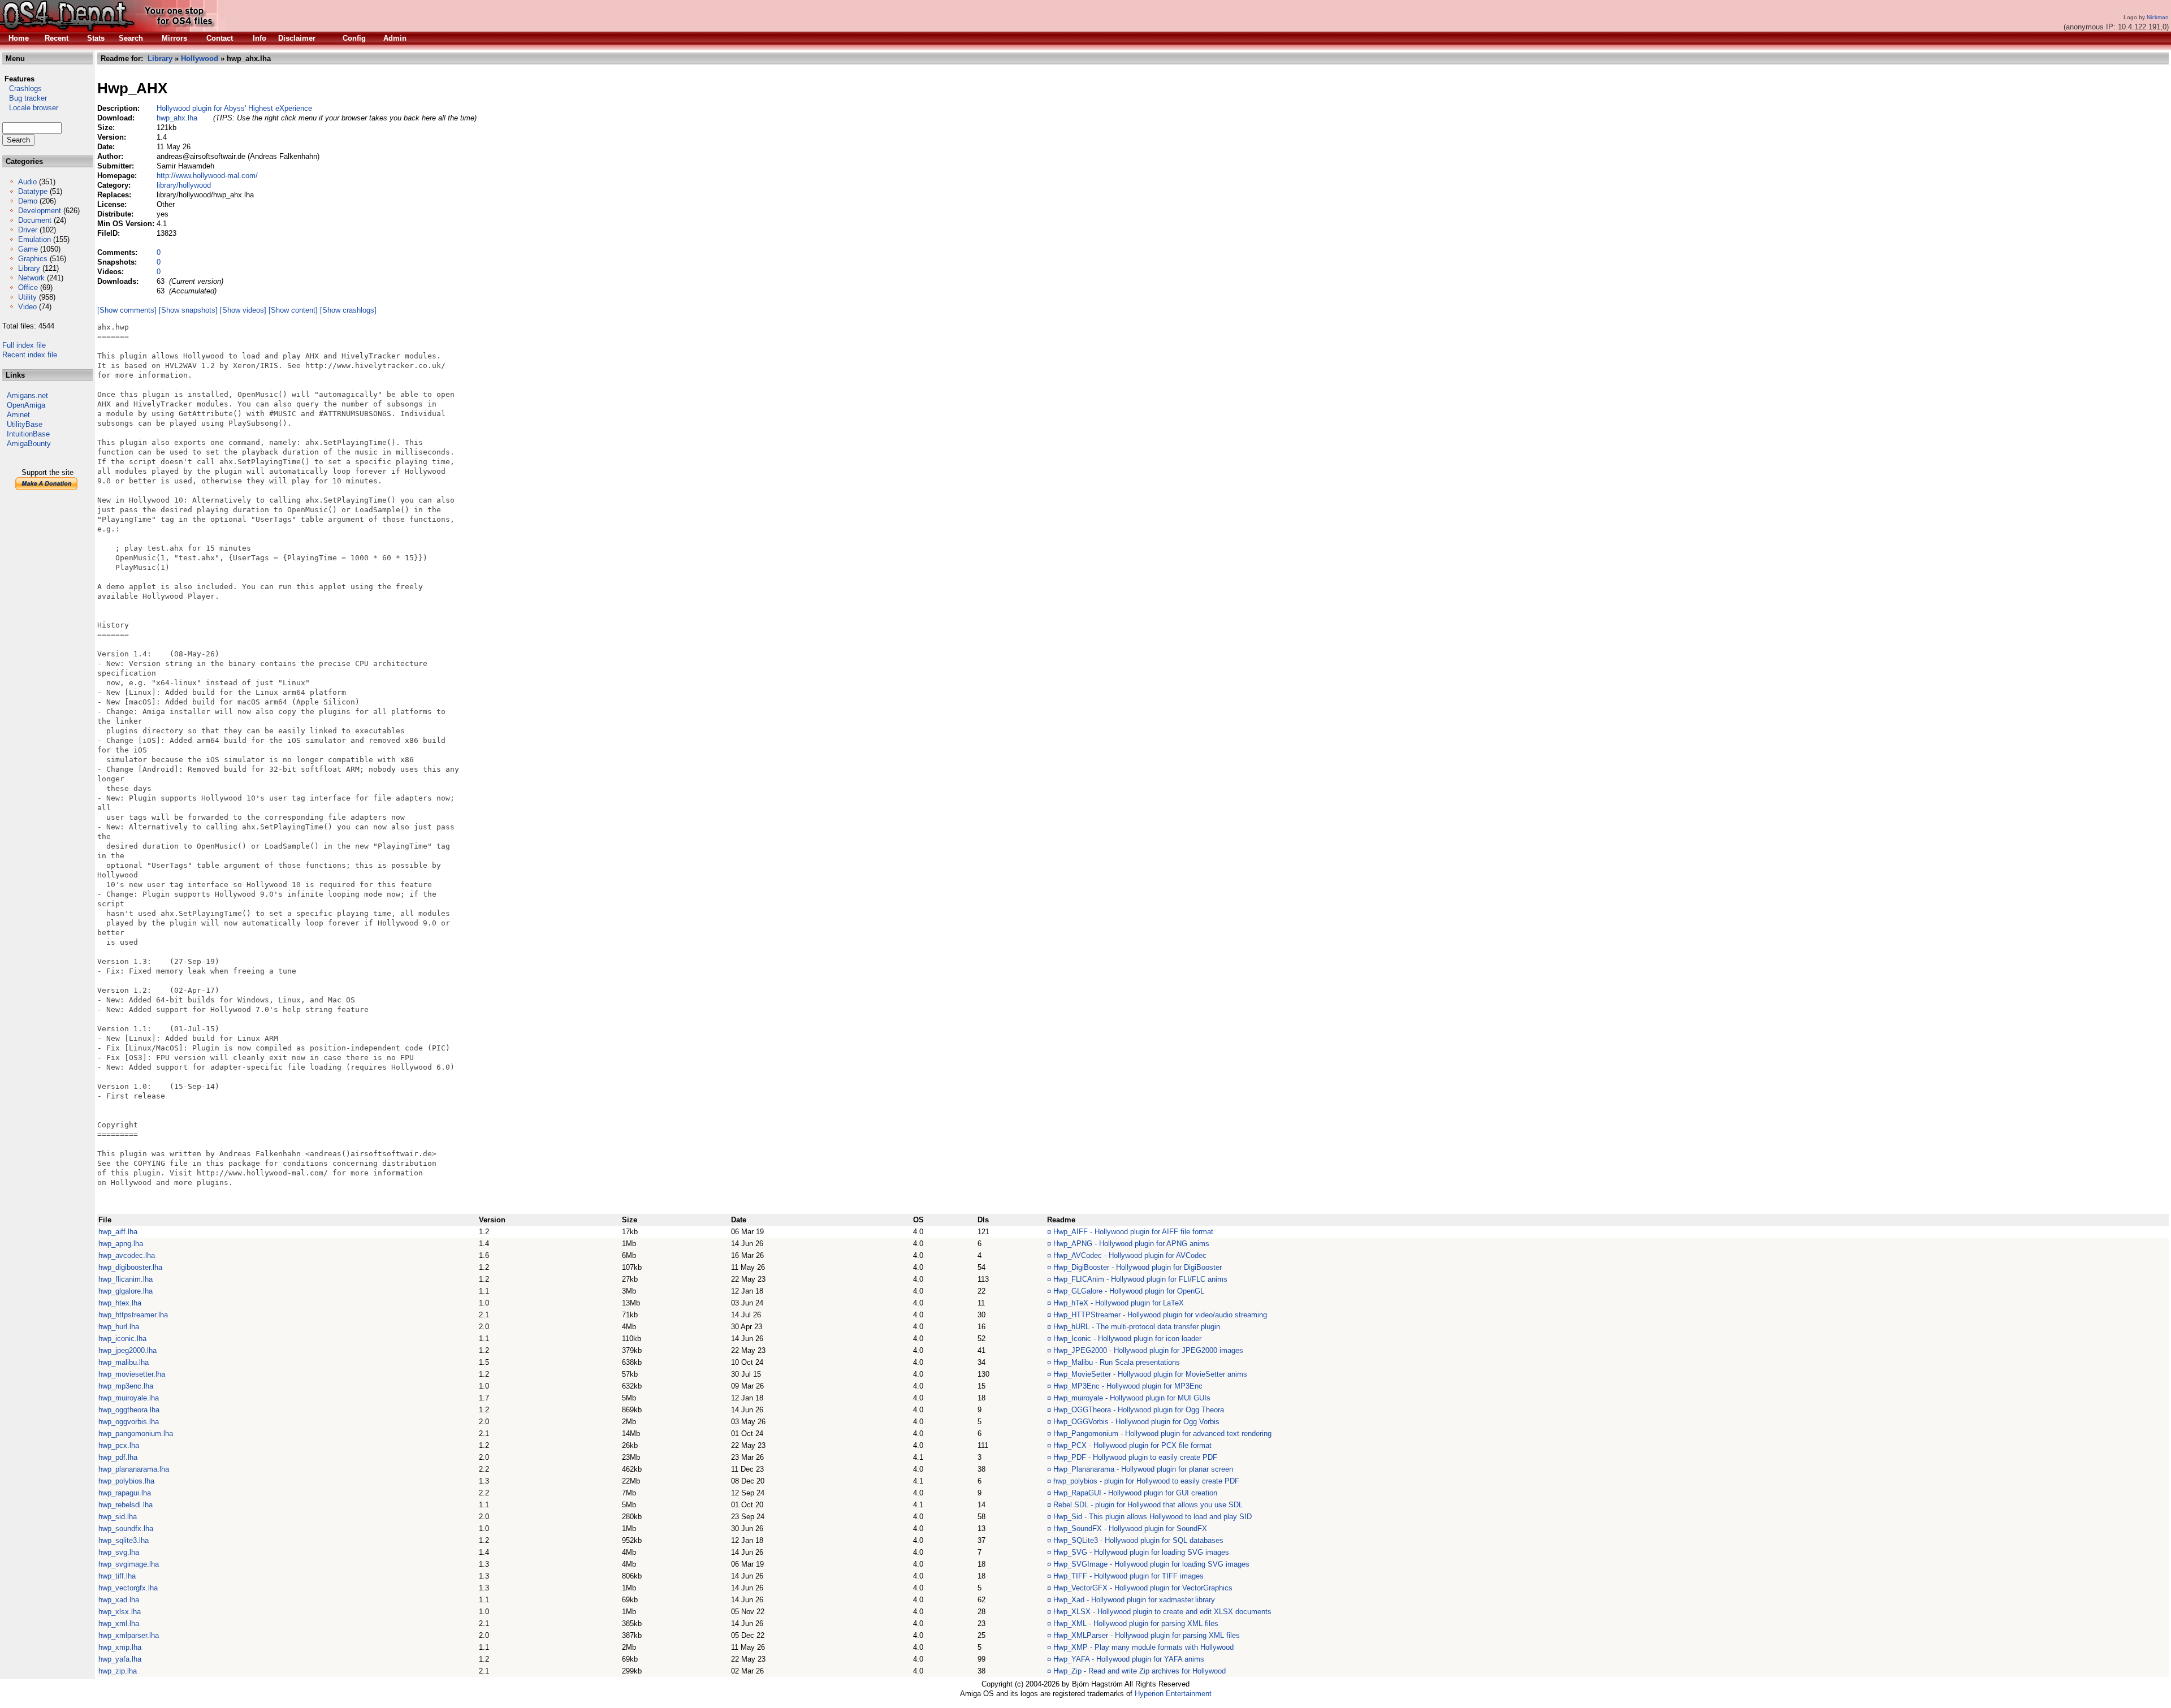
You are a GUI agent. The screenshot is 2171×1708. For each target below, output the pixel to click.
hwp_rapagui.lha (125, 1493)
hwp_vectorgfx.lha (128, 1588)
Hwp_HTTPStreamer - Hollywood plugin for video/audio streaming (1160, 1315)
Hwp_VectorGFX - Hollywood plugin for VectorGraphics (1143, 1588)
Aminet (18, 415)
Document (35, 220)
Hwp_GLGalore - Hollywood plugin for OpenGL (1129, 1291)
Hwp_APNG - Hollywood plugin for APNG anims (1131, 1244)
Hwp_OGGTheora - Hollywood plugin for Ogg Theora (1139, 1410)
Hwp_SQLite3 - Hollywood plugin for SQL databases (1138, 1540)
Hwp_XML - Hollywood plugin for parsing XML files (1136, 1623)
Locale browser (30, 108)
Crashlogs (22, 88)
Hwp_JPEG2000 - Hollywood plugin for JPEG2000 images (1148, 1350)
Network (31, 278)
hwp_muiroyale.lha (129, 1398)
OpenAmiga (26, 405)
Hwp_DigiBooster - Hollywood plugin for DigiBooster (1138, 1267)
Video (27, 307)
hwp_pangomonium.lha (136, 1434)
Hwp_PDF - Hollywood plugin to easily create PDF (1135, 1457)
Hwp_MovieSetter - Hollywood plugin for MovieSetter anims (1150, 1374)
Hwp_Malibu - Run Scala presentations (1117, 1362)
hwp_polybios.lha (126, 1481)
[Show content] (293, 310)
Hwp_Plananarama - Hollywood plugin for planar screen (1143, 1469)
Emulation (34, 239)
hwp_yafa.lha (120, 1659)
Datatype (33, 191)
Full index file (24, 345)
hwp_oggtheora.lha (129, 1410)
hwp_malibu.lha (124, 1362)
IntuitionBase (28, 434)
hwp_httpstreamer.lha (133, 1315)
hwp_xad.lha (119, 1600)
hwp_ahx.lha (177, 118)
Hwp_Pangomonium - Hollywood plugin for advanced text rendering (1162, 1434)
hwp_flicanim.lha (126, 1279)
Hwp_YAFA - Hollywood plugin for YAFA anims (1129, 1659)
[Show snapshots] (188, 310)
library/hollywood (184, 185)
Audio (27, 182)
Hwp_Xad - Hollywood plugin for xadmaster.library (1134, 1600)
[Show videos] (243, 310)
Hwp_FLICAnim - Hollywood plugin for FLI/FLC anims (1140, 1279)
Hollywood (200, 59)
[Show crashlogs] (348, 310)
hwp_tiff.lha (117, 1576)
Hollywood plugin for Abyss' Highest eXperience (234, 108)
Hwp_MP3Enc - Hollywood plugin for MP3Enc (1128, 1386)
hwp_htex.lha (120, 1303)
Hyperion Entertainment (1173, 1694)
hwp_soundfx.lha (126, 1528)
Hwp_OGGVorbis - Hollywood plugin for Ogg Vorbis (1136, 1422)
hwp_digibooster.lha (130, 1267)
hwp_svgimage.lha (129, 1564)
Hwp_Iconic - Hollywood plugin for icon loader (1127, 1339)
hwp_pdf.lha (118, 1457)
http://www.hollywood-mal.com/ (207, 176)
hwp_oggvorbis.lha (129, 1422)
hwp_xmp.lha (120, 1647)
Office (28, 287)
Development (40, 211)
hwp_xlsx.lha (120, 1612)
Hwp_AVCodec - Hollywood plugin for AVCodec (1130, 1255)
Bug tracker (25, 98)
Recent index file (30, 355)
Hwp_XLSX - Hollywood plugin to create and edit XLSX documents (1162, 1612)
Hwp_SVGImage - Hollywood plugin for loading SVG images (1151, 1564)
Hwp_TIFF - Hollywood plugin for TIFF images (1128, 1576)
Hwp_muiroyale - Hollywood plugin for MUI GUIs (1132, 1398)
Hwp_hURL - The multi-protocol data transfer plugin (1137, 1327)
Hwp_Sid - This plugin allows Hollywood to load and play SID (1152, 1517)
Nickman (2158, 17)
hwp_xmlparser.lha (129, 1635)
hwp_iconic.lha (122, 1339)
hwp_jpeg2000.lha (127, 1350)
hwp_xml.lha (119, 1623)
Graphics (33, 259)
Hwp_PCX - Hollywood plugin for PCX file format (1132, 1445)
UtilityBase (25, 424)
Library (29, 268)
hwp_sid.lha (118, 1517)
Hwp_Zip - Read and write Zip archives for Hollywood (1139, 1671)
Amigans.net (27, 395)
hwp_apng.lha (121, 1244)
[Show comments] (127, 310)
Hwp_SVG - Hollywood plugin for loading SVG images (1141, 1552)
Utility (27, 297)
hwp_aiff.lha (118, 1232)
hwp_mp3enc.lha (126, 1386)
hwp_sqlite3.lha (124, 1540)
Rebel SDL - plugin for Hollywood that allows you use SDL (1148, 1505)
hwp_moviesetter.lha (132, 1374)
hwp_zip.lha (118, 1671)
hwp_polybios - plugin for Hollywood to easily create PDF (1146, 1481)
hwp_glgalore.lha (126, 1291)
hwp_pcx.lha (119, 1445)
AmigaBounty (29, 444)
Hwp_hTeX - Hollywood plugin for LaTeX (1119, 1303)
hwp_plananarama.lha (134, 1469)
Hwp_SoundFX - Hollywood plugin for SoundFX (1130, 1528)
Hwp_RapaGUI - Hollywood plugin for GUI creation (1135, 1493)
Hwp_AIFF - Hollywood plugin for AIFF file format (1133, 1232)
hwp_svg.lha (119, 1552)
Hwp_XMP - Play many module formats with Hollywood (1143, 1647)
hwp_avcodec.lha (127, 1255)
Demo (28, 201)
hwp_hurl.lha (119, 1327)
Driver (28, 230)
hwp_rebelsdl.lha (126, 1505)
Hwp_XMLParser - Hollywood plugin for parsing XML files (1147, 1635)
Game (28, 249)
